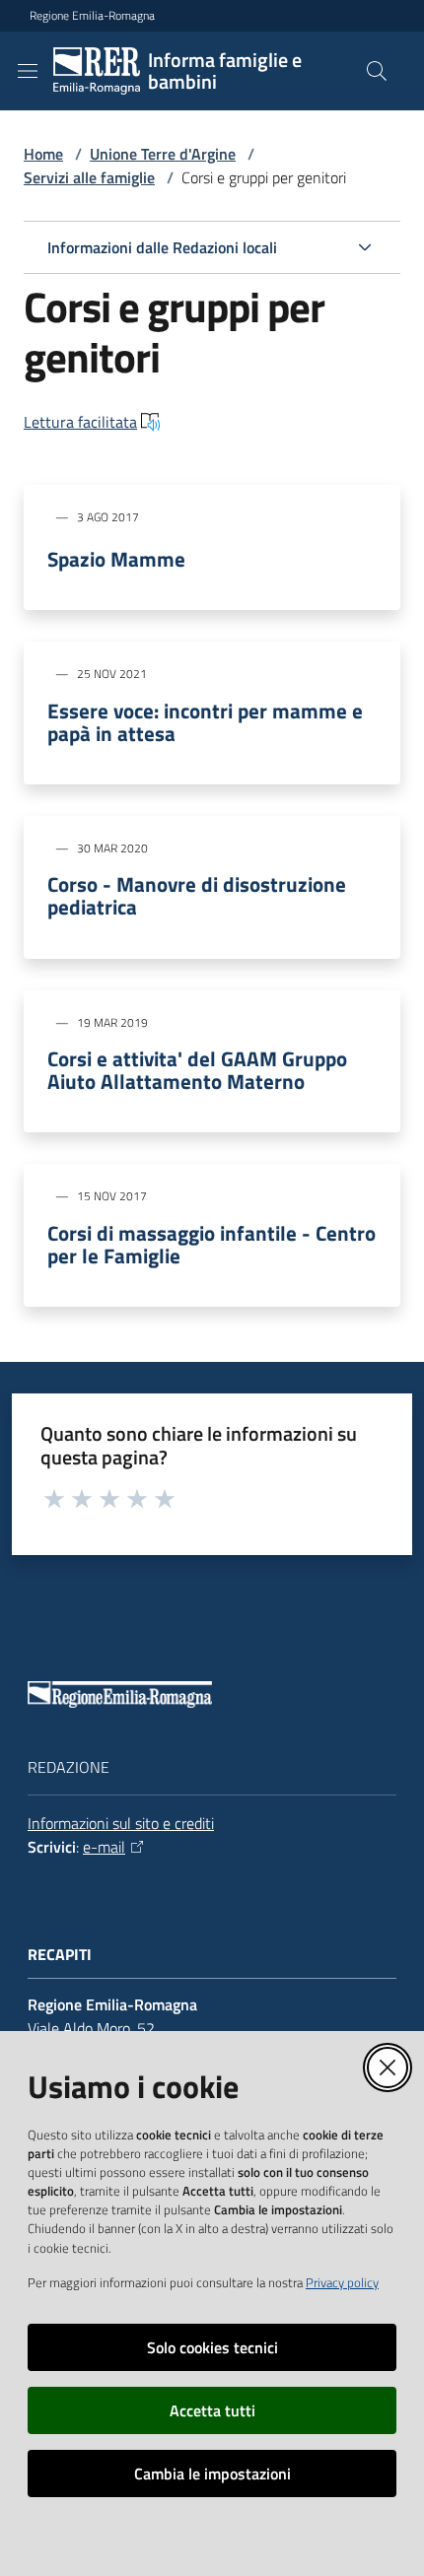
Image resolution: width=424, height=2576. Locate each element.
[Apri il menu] (28, 71)
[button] (377, 71)
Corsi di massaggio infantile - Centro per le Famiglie (212, 1245)
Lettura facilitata (80, 422)
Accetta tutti (212, 2410)
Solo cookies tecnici (212, 2347)
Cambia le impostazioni (212, 2474)
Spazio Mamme (116, 559)
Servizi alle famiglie (89, 177)
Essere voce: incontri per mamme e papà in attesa (205, 722)
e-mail (104, 1847)
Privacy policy (342, 2282)
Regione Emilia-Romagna (92, 16)
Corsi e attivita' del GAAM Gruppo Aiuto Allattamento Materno (197, 1070)
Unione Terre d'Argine (163, 154)
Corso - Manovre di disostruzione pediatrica (197, 896)
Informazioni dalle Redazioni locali (162, 247)
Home (43, 154)
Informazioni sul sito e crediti (121, 1823)
